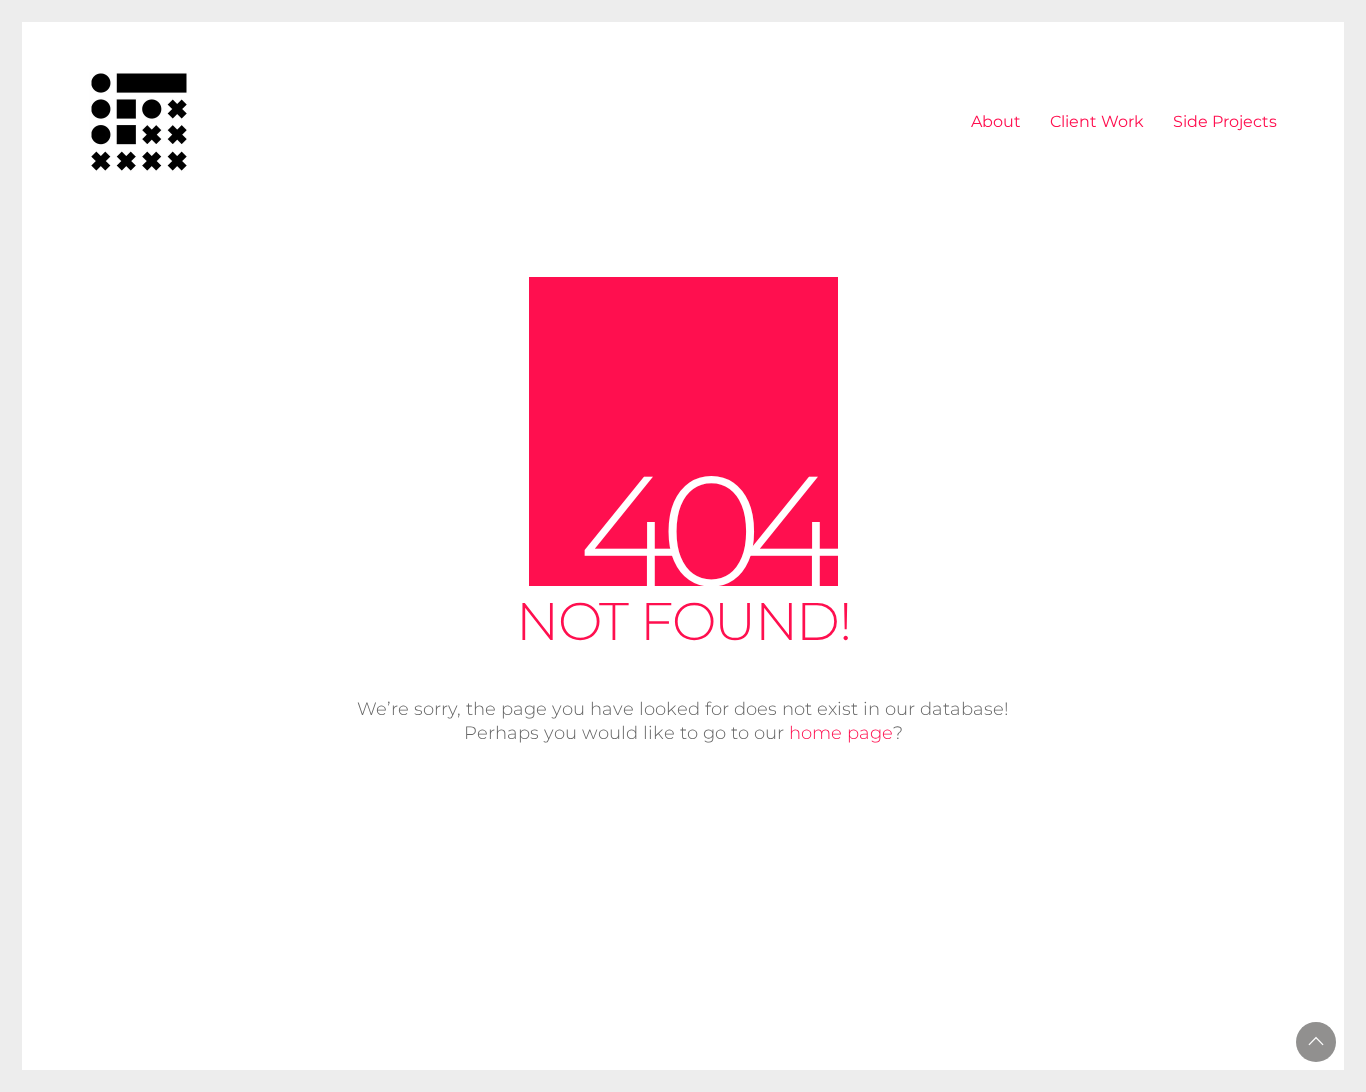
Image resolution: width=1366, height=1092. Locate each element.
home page (841, 733)
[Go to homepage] (139, 122)
